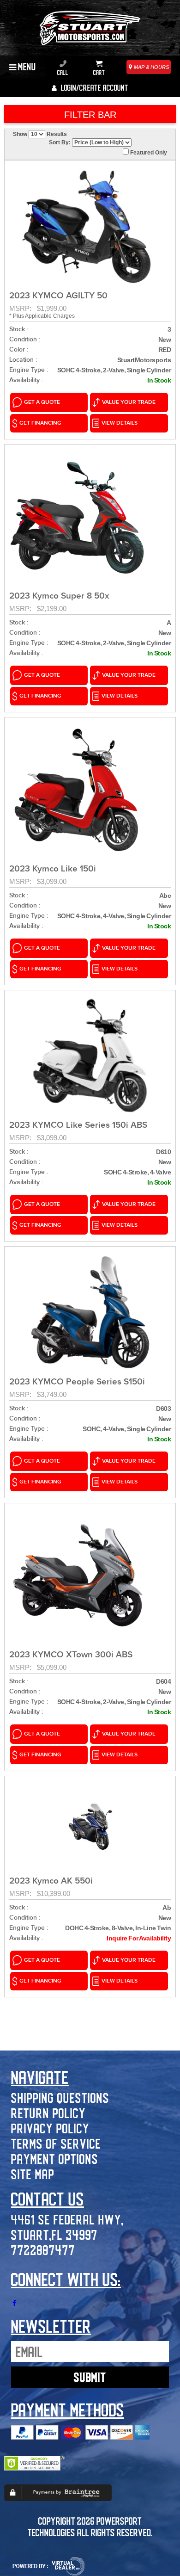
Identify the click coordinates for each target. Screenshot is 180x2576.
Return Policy (48, 2113)
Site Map (33, 2174)
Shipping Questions (60, 2097)
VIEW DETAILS (120, 423)
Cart (99, 72)
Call (63, 72)
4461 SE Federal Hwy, (67, 2219)
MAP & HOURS (151, 67)
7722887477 (43, 2250)
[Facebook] (14, 2303)
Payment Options (55, 2159)
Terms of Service (56, 2143)
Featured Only (148, 153)
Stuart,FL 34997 (54, 2234)
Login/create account (94, 87)
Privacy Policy (50, 2128)
